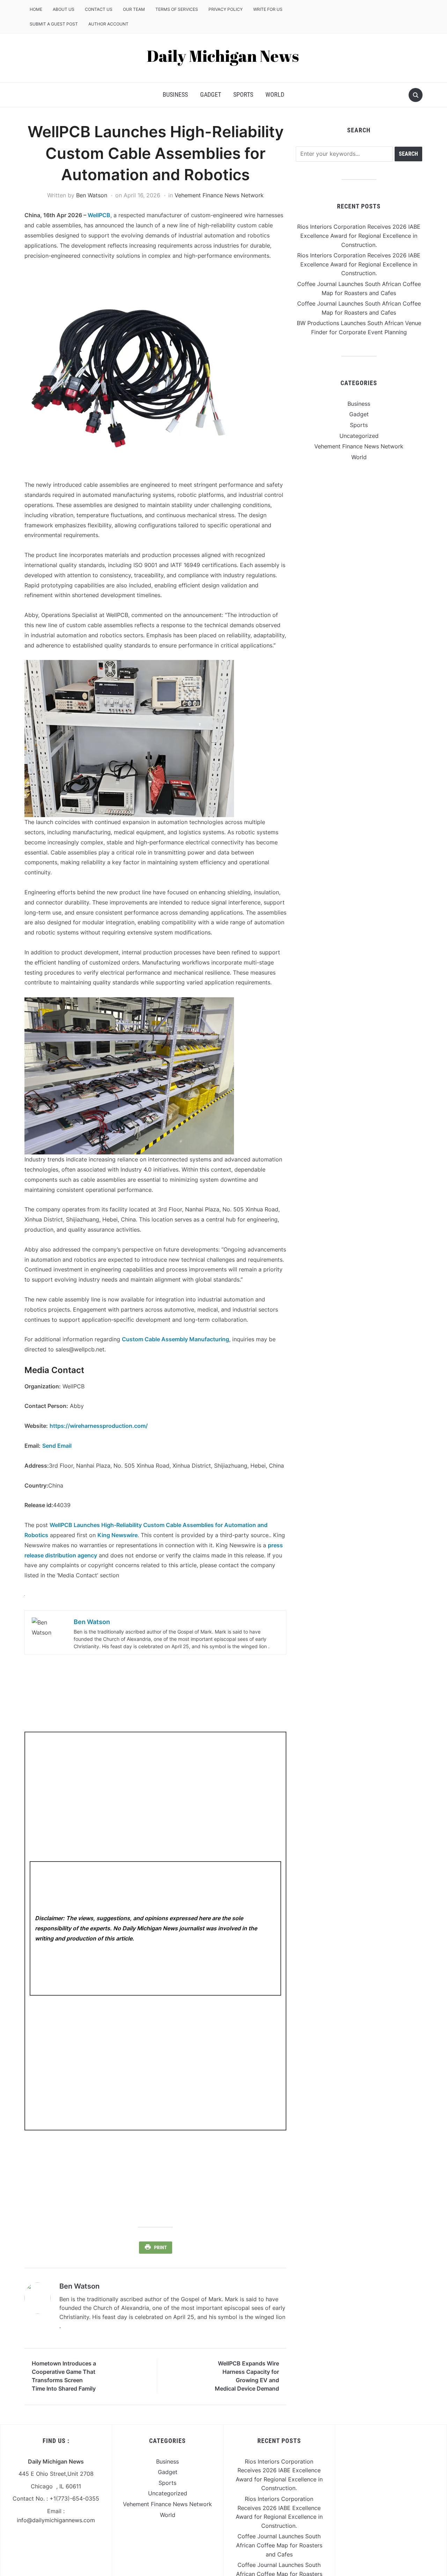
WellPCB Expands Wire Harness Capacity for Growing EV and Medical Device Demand (247, 2376)
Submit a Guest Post (54, 24)
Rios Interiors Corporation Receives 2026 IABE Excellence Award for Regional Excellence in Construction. (359, 236)
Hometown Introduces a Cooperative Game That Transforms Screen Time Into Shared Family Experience (64, 2377)
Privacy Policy (226, 9)
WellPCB (99, 215)
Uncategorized (359, 436)
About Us (64, 9)
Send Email (57, 1446)
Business (175, 94)
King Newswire (118, 1535)
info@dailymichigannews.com (56, 2520)
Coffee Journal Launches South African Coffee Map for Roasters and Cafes (279, 2545)
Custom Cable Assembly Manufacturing (175, 1339)
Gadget (211, 94)
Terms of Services (177, 9)
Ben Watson (92, 195)
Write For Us (268, 9)
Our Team (134, 9)
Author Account (108, 24)
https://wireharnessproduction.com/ (99, 1426)
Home (36, 9)
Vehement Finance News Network (219, 195)
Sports (243, 94)
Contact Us (99, 9)
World (275, 94)
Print (160, 2247)
